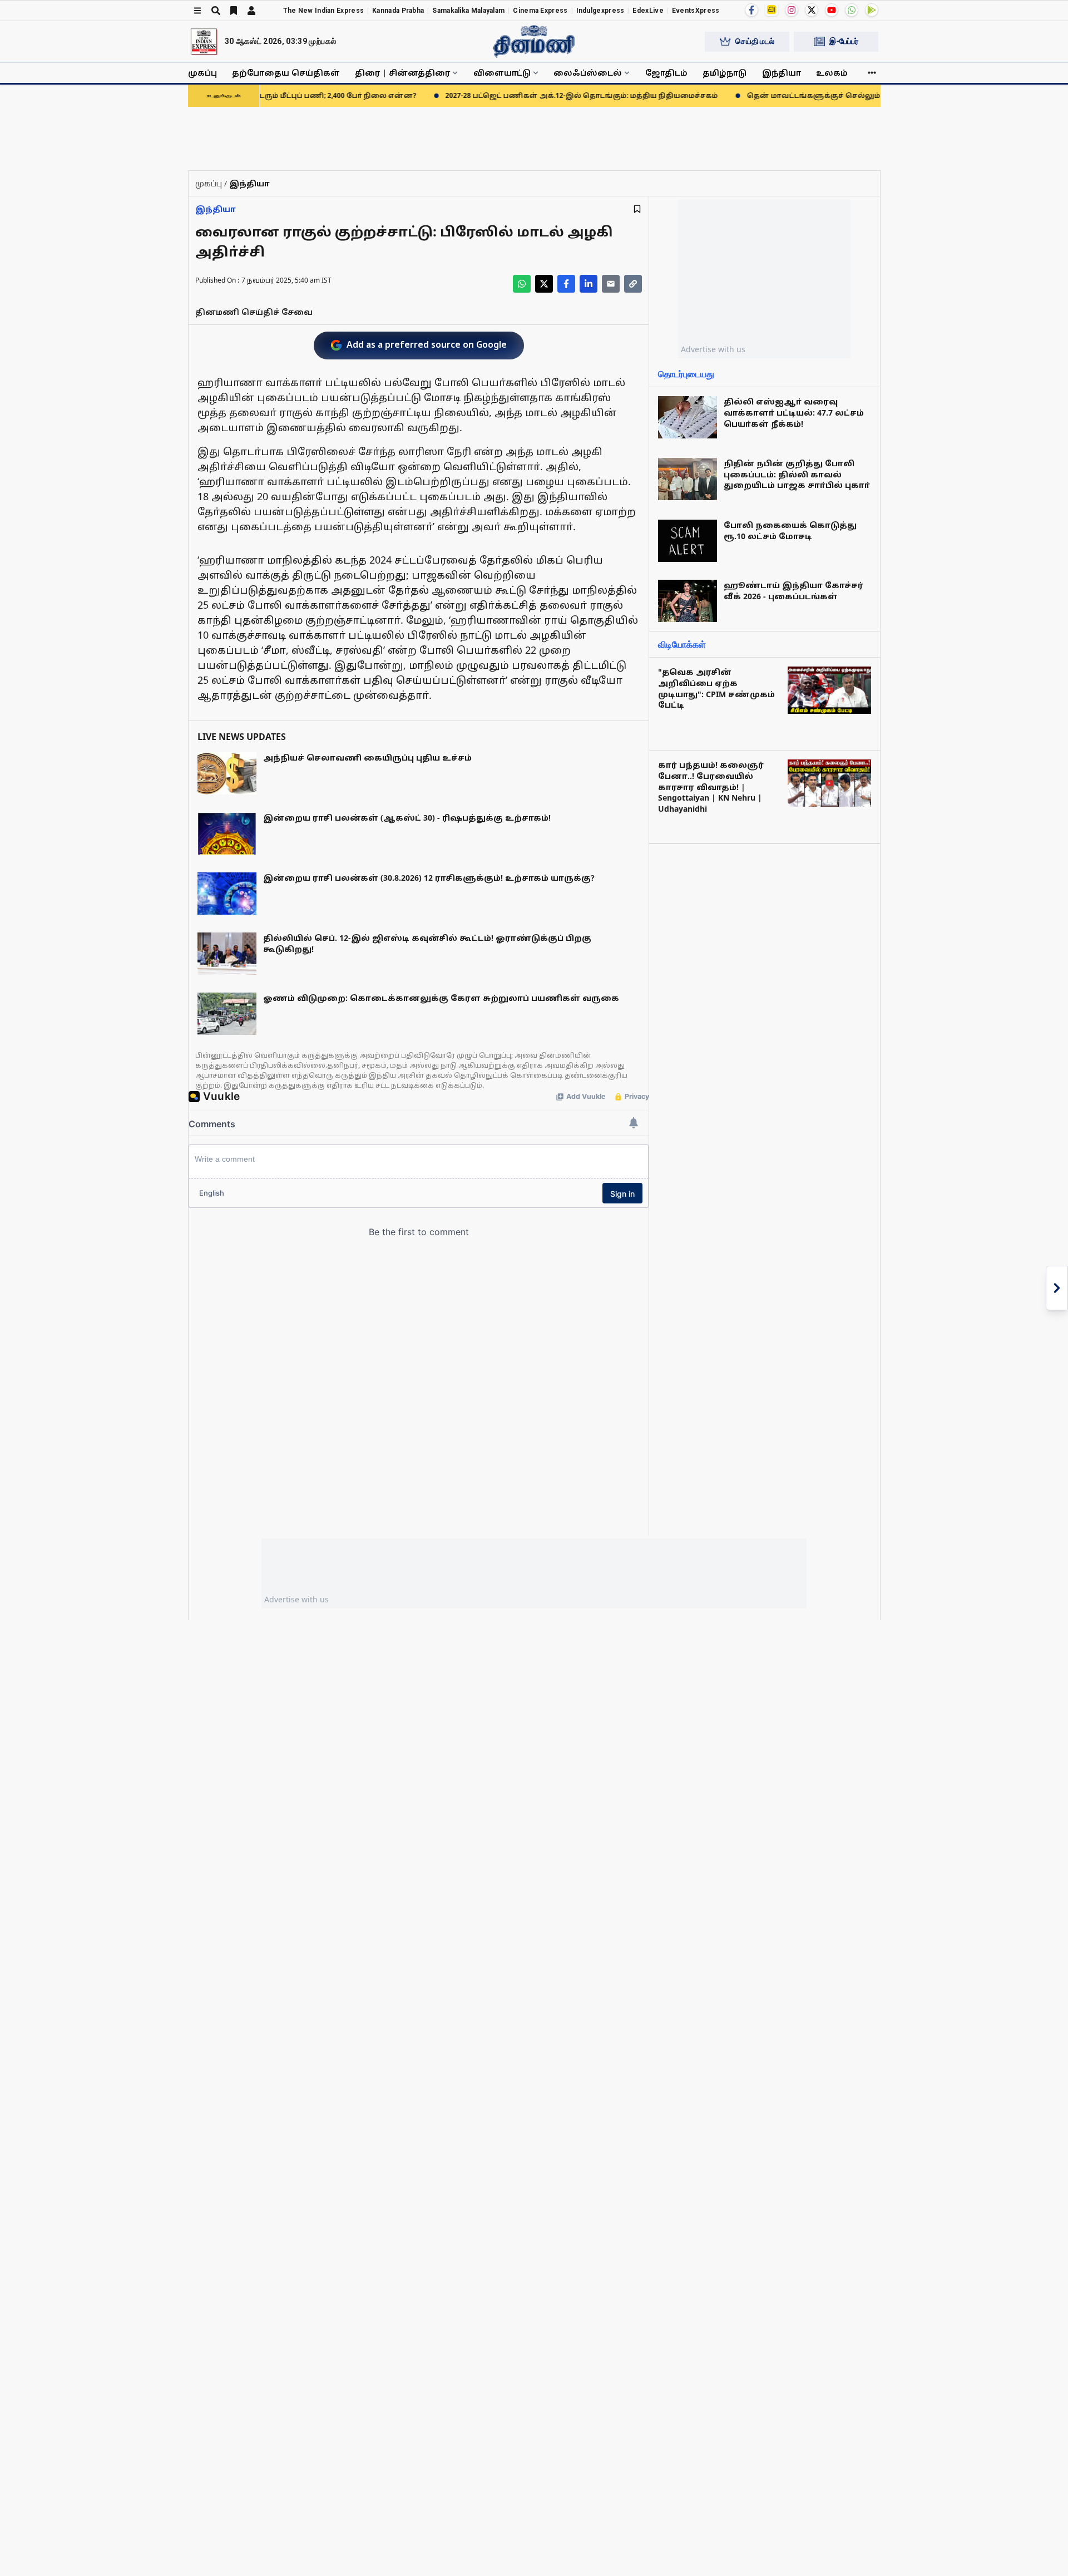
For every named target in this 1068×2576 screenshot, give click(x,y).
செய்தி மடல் (755, 41)
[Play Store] (872, 10)
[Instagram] (792, 10)
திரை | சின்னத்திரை (402, 73)
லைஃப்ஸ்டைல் (588, 73)
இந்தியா (782, 73)
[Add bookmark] (637, 209)
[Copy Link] (633, 284)
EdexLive (648, 11)
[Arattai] (772, 9)
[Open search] (216, 11)
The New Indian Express (324, 11)
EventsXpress (696, 11)
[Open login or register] (251, 11)
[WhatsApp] (852, 10)
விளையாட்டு (502, 73)
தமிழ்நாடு (725, 73)
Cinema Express (540, 11)
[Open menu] (197, 11)
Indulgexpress (600, 11)
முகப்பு (202, 73)
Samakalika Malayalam (468, 11)
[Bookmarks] (234, 11)
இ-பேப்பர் (844, 41)
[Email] (611, 284)
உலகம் (832, 73)
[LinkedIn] (589, 284)
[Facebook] (751, 10)
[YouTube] (832, 10)
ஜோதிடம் (666, 73)
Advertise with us (713, 349)
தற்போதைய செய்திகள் (286, 73)
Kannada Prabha (398, 11)
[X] (812, 10)
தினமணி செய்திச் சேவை (254, 312)
